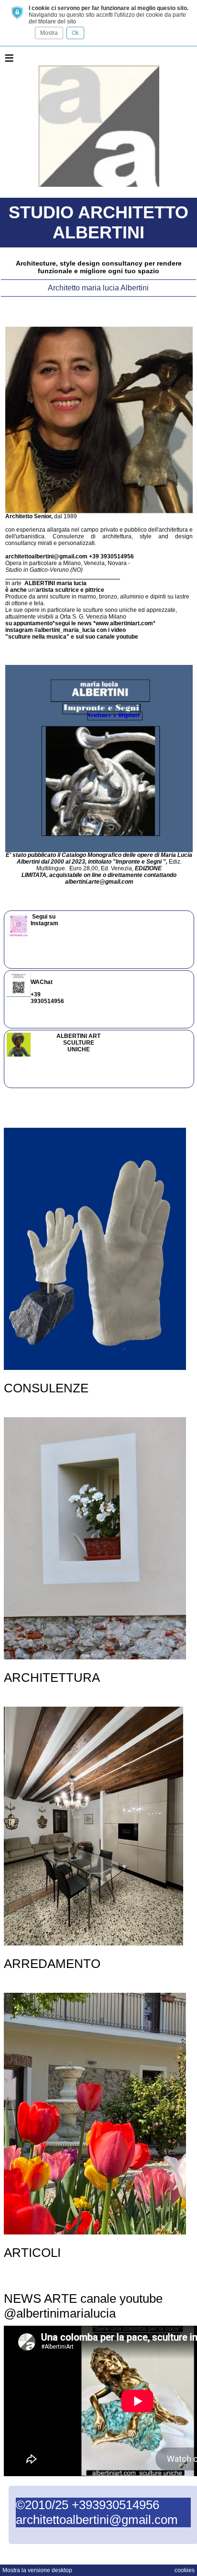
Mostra (49, 33)
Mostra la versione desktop (37, 2570)
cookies (185, 2570)
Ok (75, 33)
